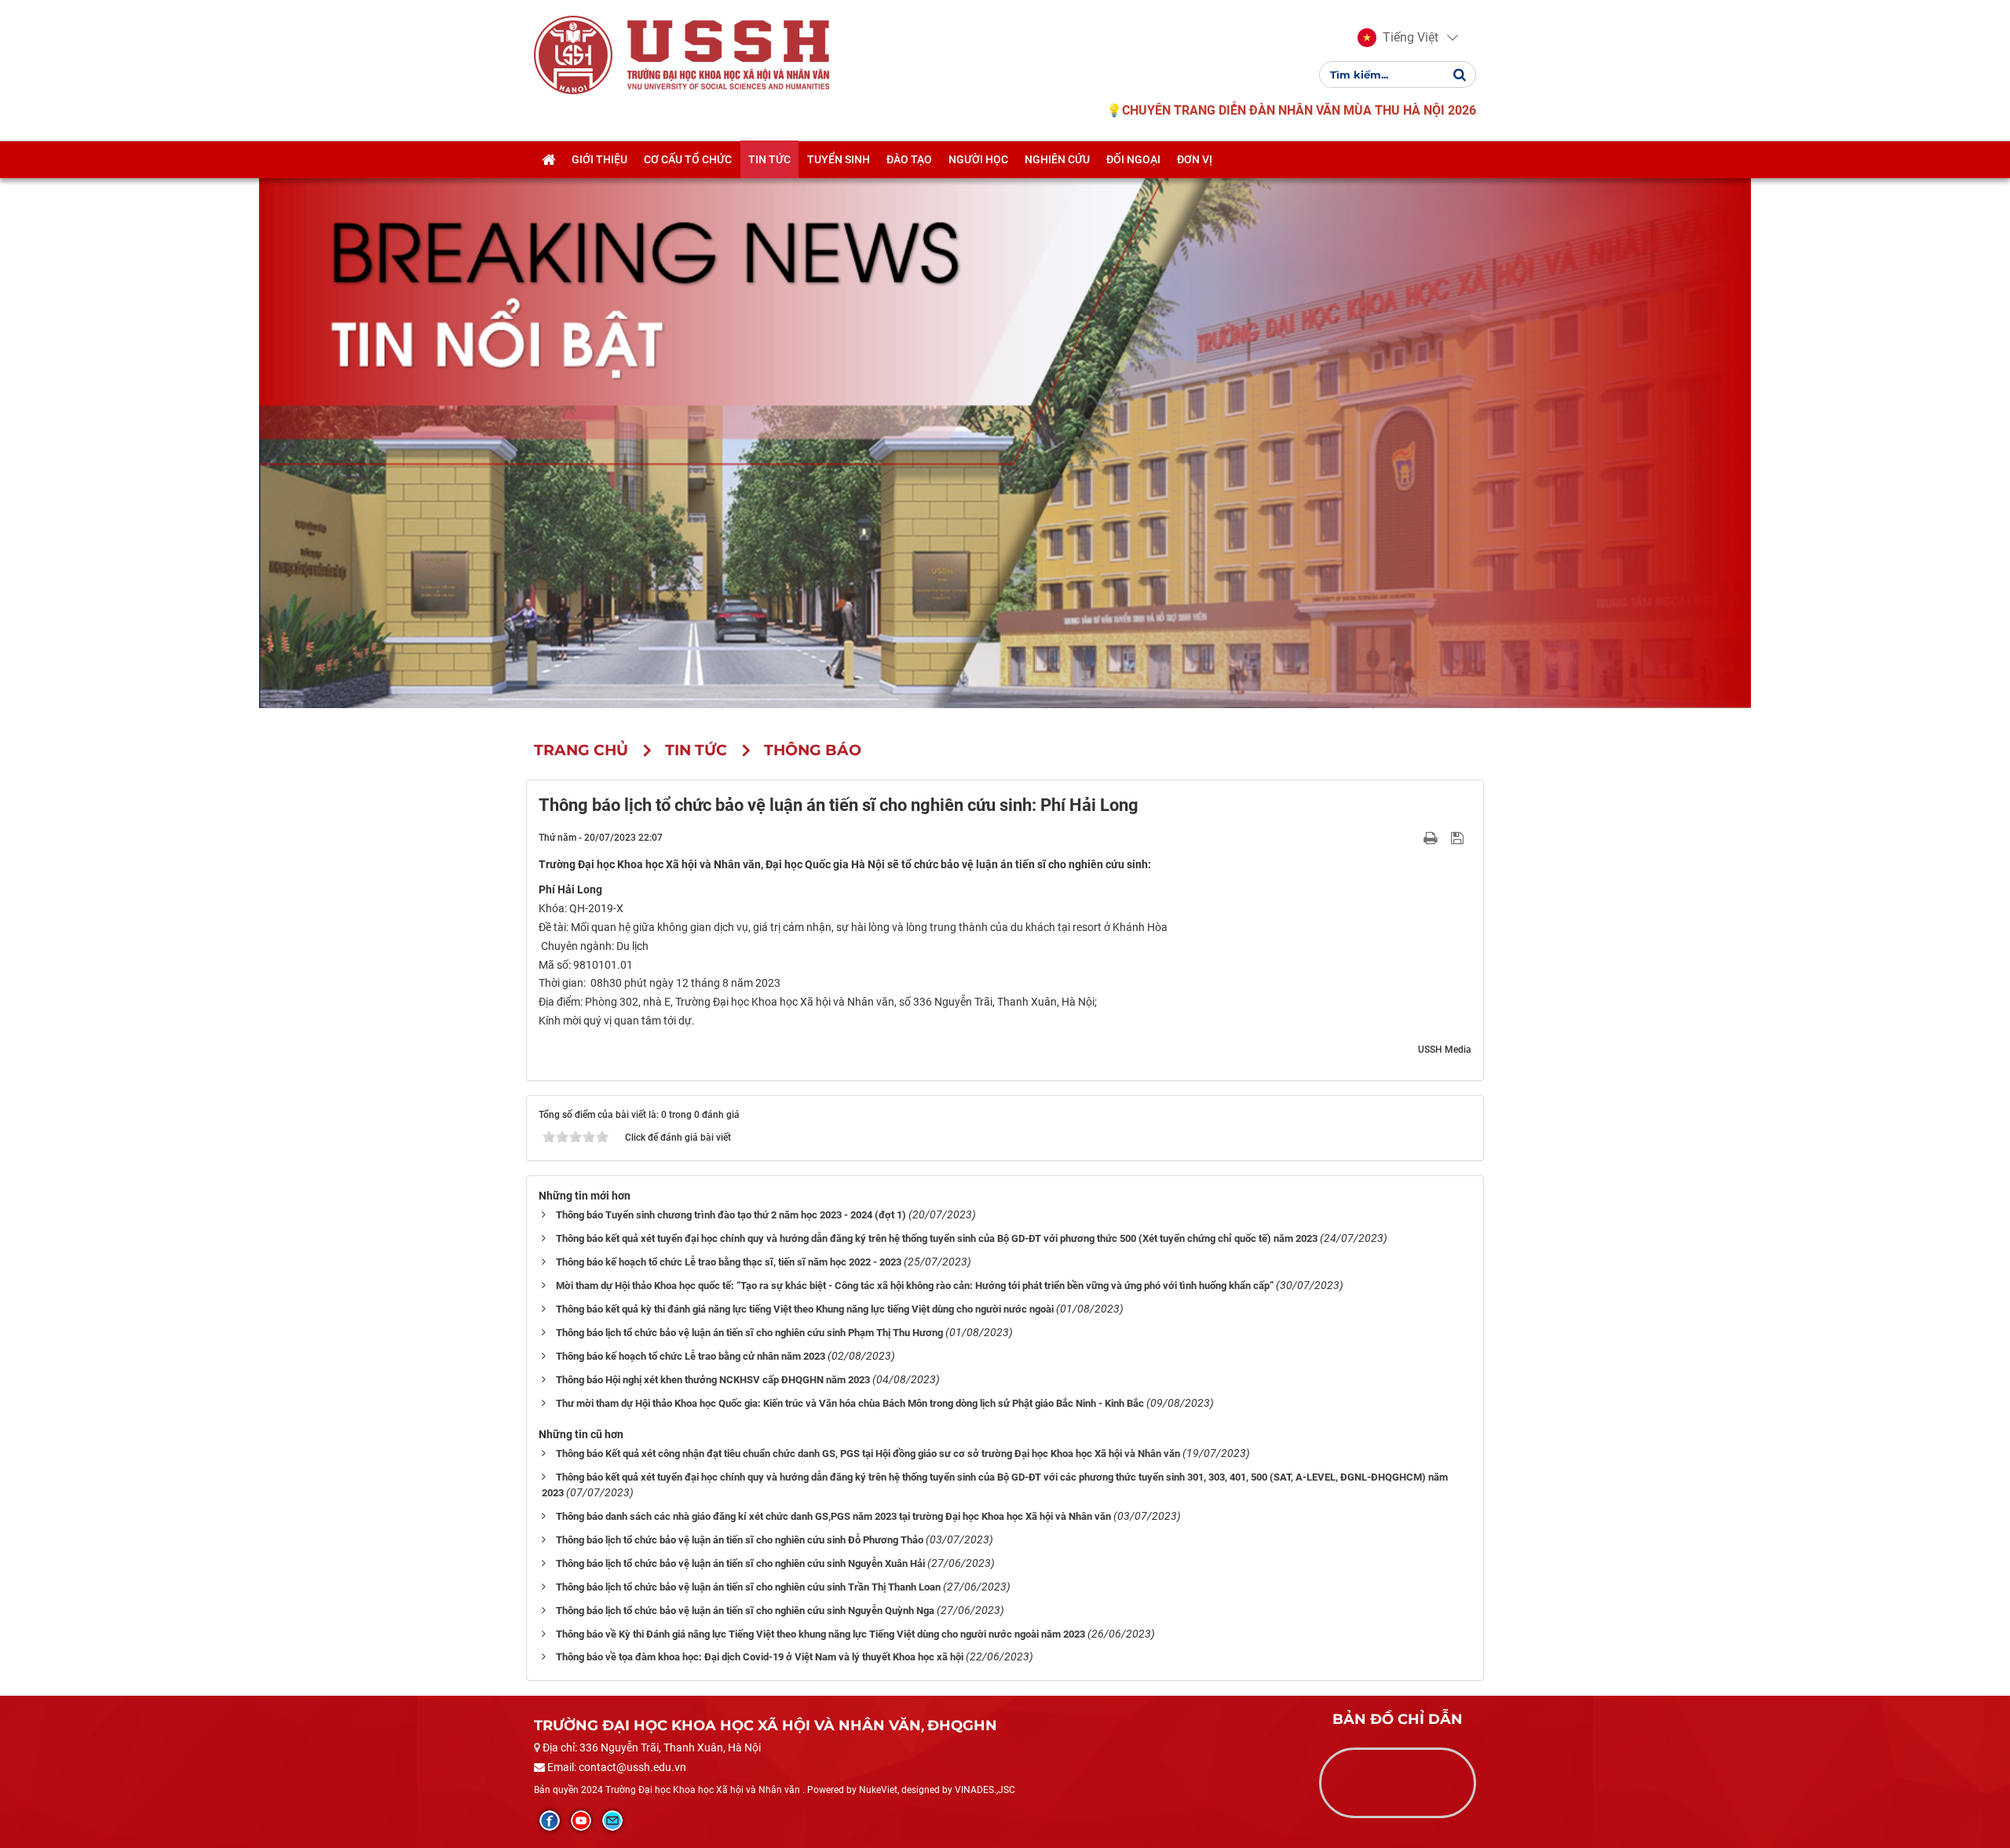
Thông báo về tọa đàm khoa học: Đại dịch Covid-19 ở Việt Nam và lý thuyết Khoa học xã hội (760, 1657)
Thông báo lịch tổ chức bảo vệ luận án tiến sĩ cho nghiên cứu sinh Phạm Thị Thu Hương (749, 1333)
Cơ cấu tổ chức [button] (688, 159)
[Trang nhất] (548, 159)
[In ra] (1432, 837)
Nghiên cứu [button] (1057, 159)
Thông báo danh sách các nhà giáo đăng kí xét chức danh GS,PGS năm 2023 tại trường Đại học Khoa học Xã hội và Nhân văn (833, 1516)
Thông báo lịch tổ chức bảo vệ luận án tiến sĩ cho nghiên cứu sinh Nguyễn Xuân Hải (740, 1563)
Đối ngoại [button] (1133, 159)
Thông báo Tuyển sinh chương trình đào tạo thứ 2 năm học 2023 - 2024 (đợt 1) (731, 1215)
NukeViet (878, 1790)
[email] (612, 1821)
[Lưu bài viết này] (1459, 837)
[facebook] (550, 1821)
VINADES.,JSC (985, 1790)
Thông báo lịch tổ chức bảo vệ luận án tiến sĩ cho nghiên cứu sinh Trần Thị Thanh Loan (748, 1587)
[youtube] (581, 1821)
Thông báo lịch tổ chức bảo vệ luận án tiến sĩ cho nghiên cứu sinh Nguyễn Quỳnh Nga (745, 1611)
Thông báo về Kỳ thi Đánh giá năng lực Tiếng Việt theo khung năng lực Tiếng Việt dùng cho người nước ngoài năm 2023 (820, 1634)
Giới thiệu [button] (599, 159)
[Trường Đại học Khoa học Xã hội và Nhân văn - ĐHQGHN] (573, 54)
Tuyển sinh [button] (839, 159)
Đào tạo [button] (909, 159)
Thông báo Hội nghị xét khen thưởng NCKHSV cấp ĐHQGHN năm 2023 (713, 1380)
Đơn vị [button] (1195, 159)
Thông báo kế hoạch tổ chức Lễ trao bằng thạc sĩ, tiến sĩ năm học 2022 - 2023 (729, 1262)
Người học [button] (978, 159)
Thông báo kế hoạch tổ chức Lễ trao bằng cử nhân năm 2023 (691, 1356)
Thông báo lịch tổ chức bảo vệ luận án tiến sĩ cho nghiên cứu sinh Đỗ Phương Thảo (740, 1540)
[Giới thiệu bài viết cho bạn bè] (1412, 837)
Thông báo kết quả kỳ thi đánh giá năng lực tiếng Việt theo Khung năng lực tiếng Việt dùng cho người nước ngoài (805, 1309)
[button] (1398, 38)
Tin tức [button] (769, 159)
